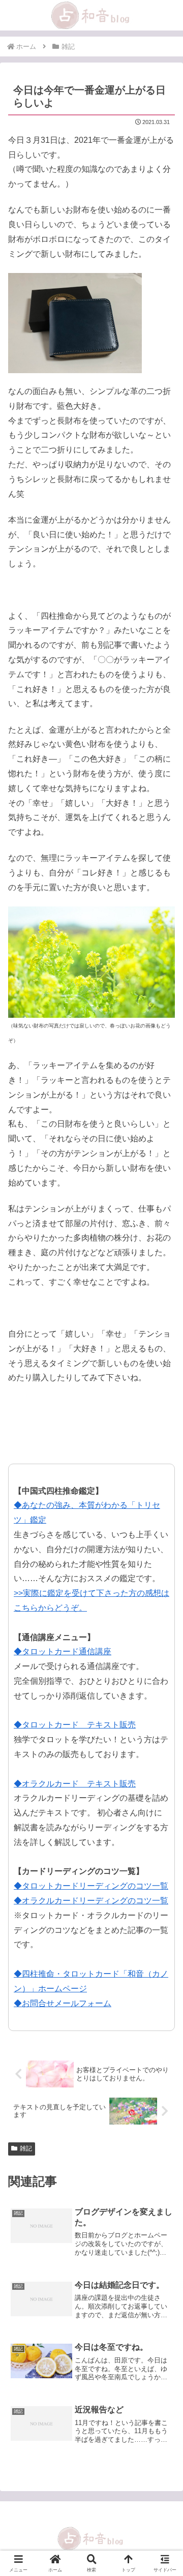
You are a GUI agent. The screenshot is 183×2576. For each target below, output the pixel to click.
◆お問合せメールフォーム (63, 2003)
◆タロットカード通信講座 (63, 1651)
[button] (163, 1735)
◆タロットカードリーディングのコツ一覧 (91, 1886)
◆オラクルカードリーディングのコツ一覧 (91, 1901)
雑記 (26, 2148)
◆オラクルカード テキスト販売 (75, 1784)
